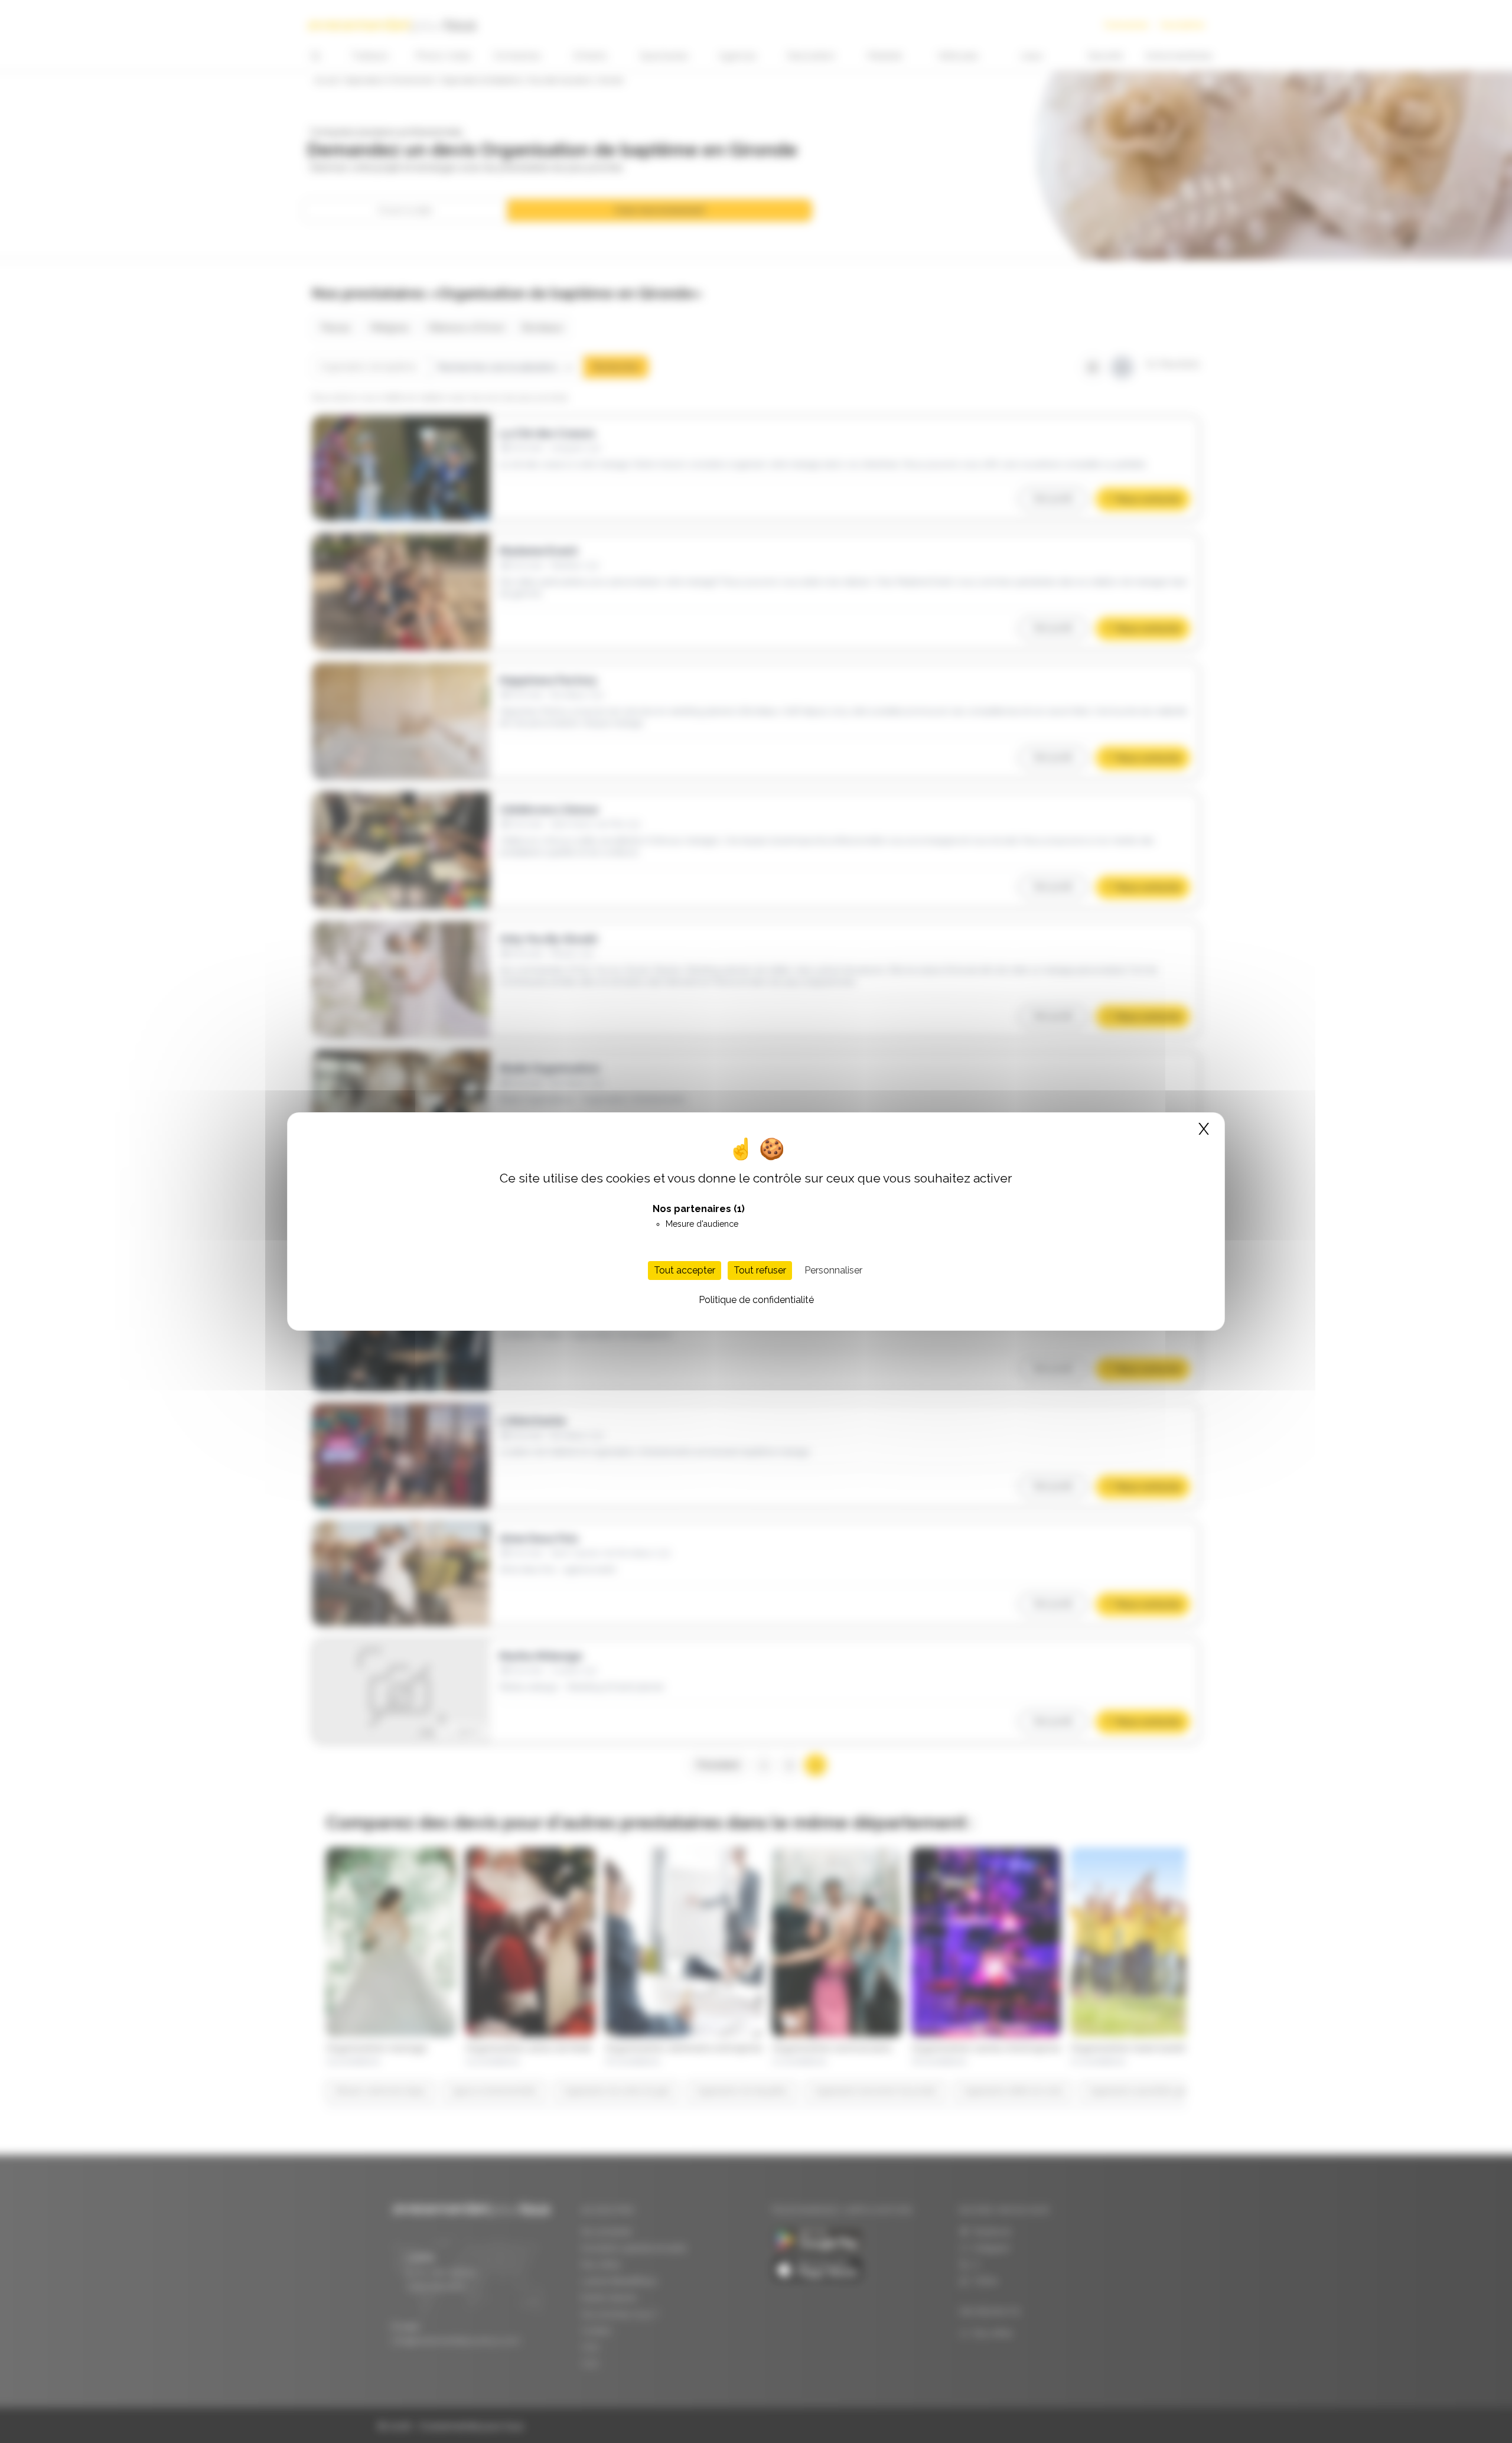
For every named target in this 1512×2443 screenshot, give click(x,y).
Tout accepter (685, 1270)
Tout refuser (760, 1270)
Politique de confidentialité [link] (756, 1300)
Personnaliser (833, 1270)
